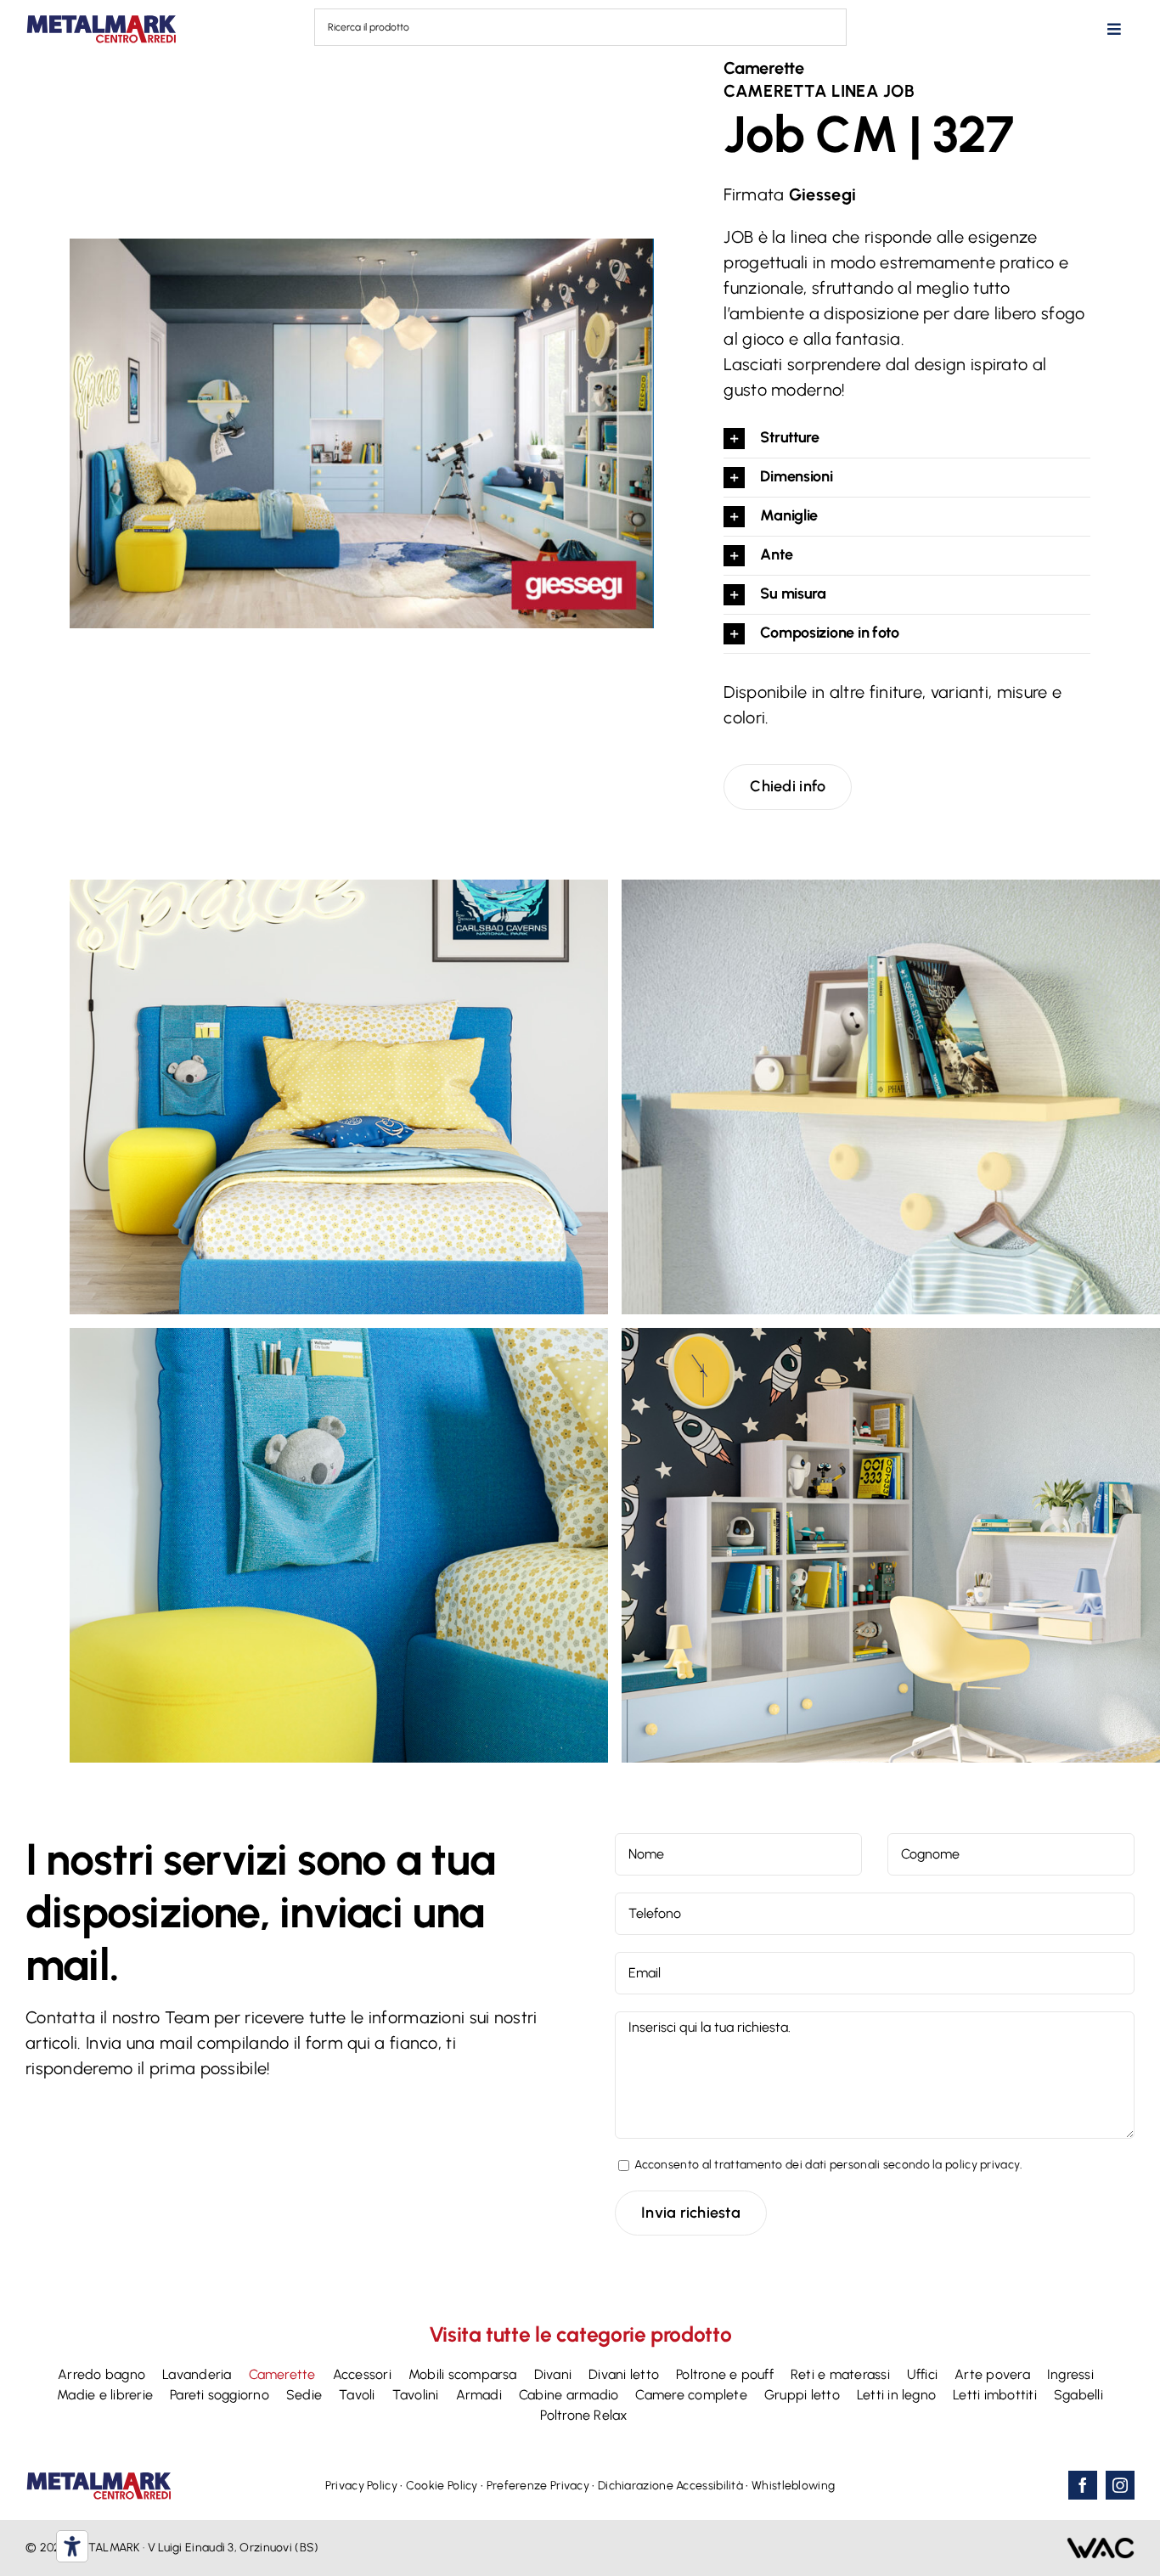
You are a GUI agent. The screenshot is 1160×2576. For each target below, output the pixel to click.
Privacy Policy (361, 2486)
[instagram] (1120, 2485)
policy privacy (983, 2165)
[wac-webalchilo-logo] (1101, 2545)
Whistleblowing (793, 2486)
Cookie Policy (442, 2486)
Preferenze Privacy (538, 2486)
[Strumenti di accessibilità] (72, 2546)
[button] (907, 439)
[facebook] (1083, 2485)
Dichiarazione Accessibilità (670, 2486)
